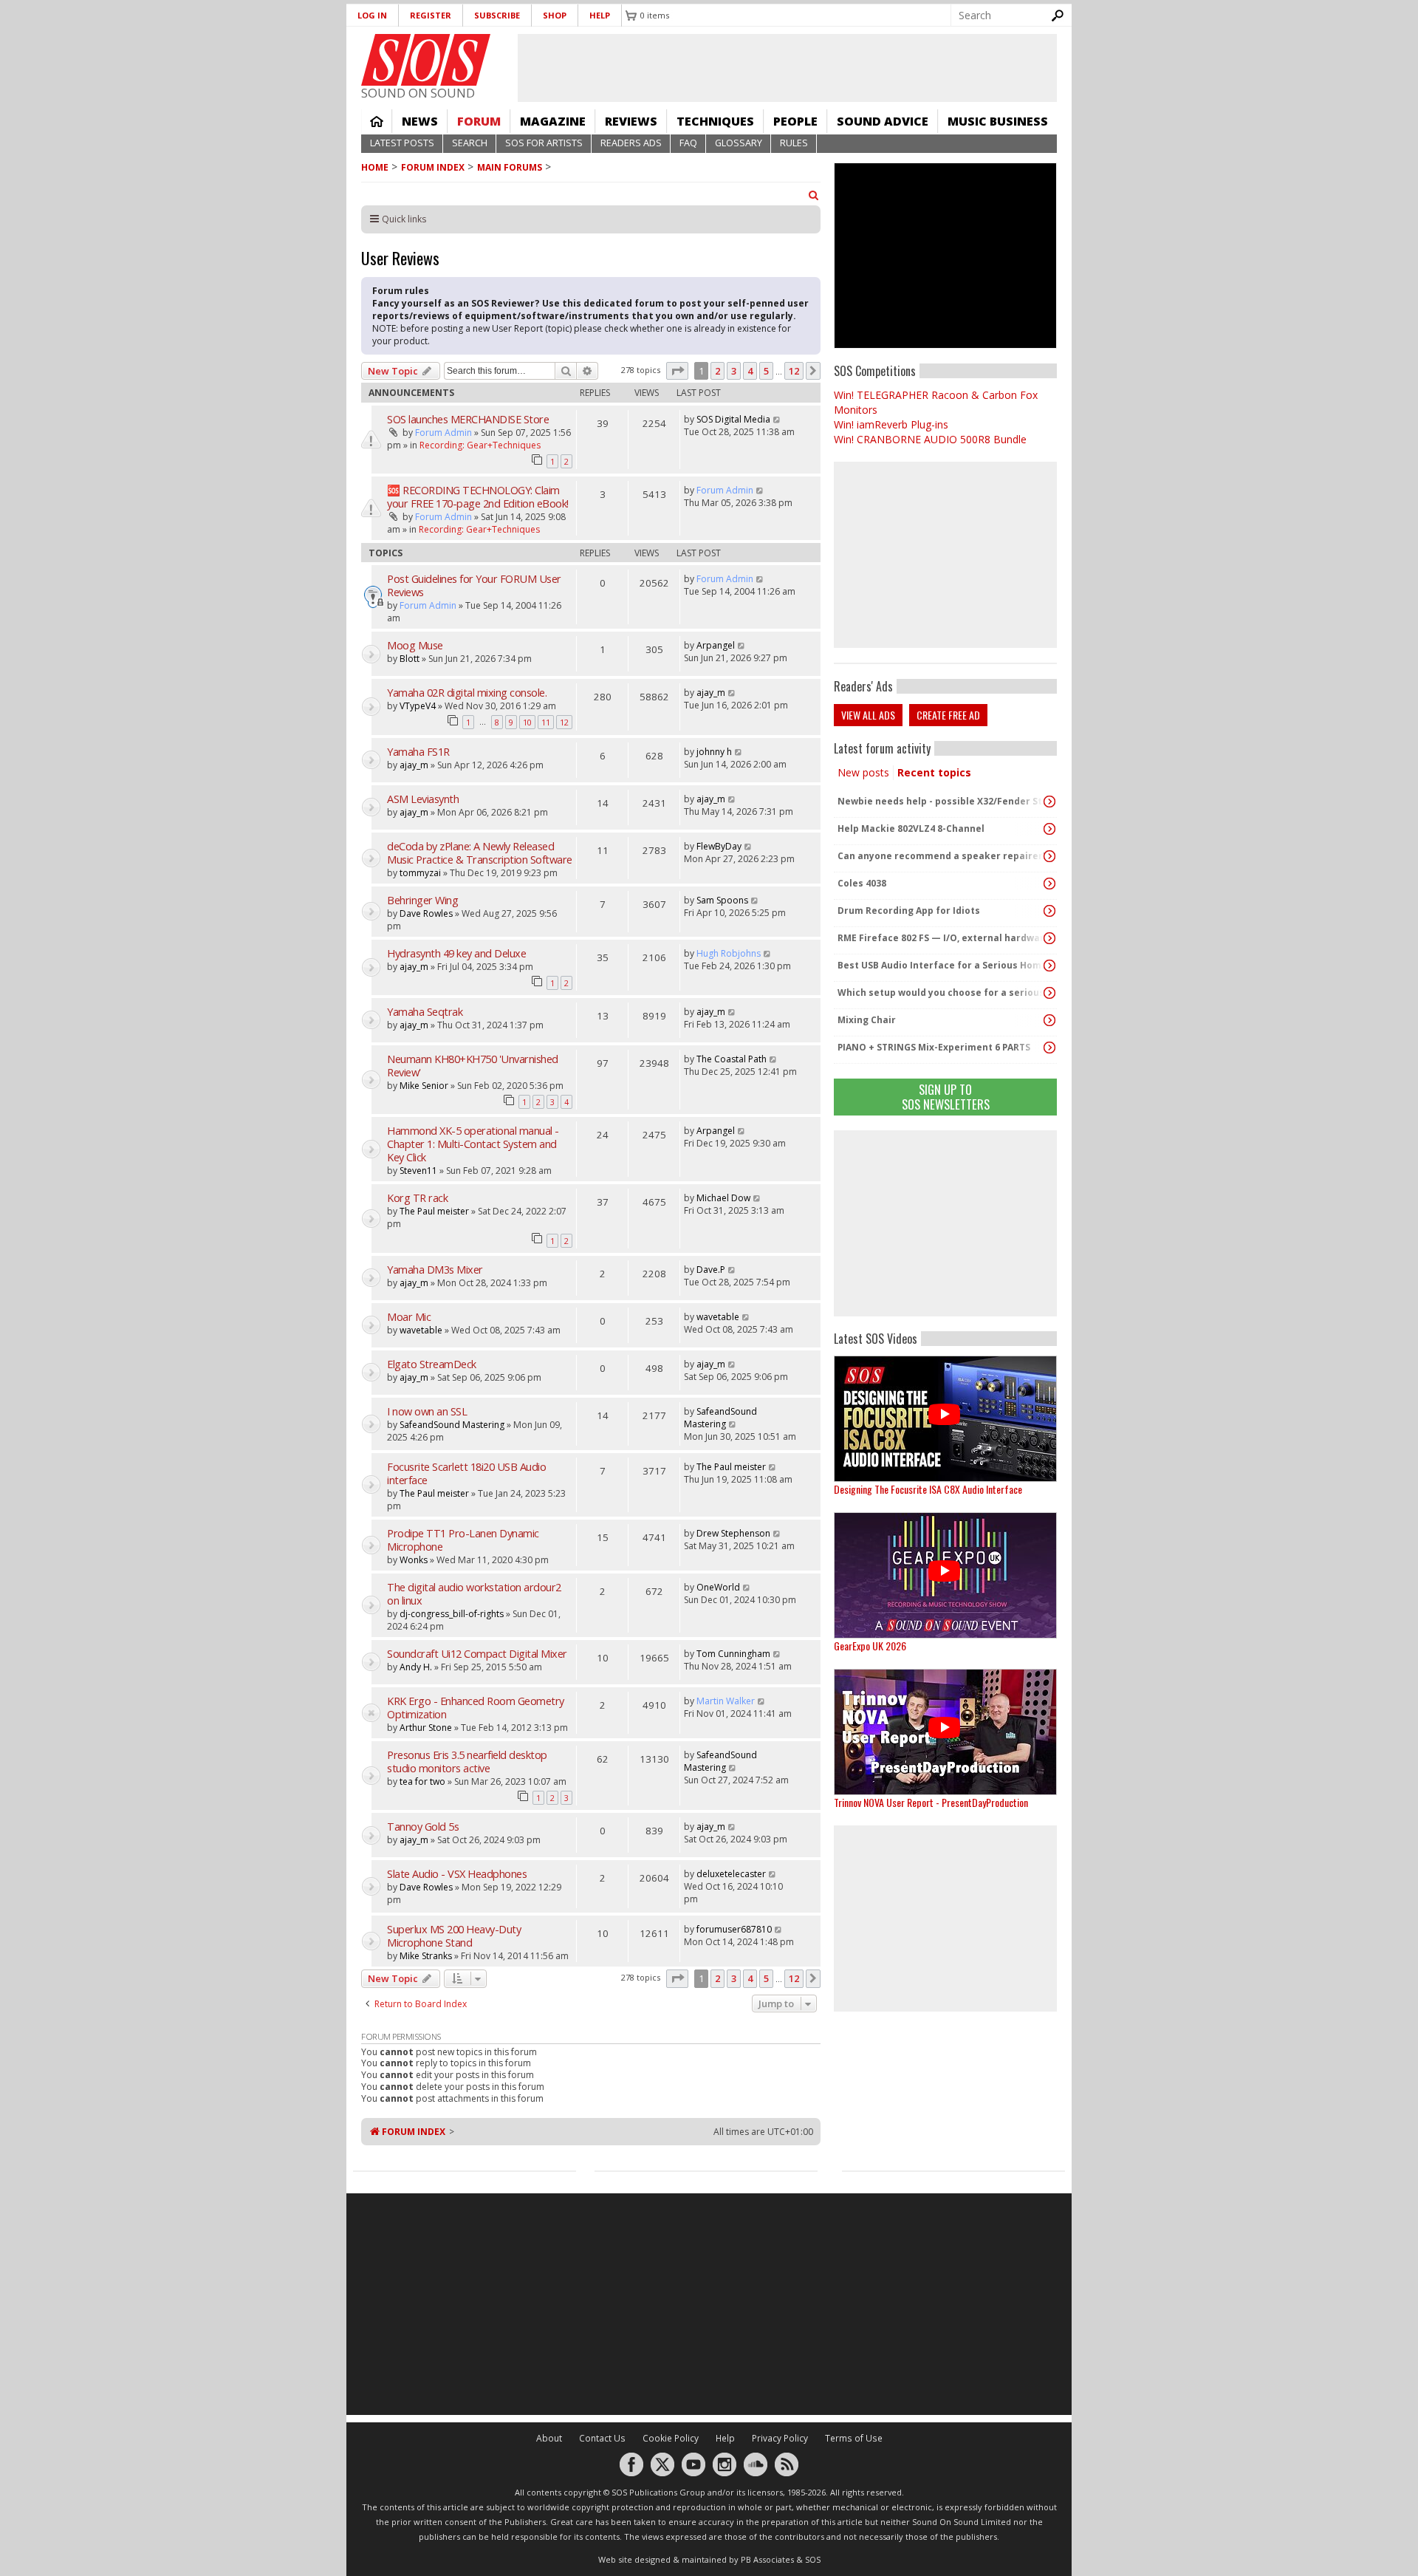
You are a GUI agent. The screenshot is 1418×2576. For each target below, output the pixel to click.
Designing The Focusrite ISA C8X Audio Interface (928, 1489)
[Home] (426, 60)
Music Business (998, 121)
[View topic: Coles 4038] (1049, 884)
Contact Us (602, 2438)
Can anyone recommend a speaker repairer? (942, 856)
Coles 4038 (862, 883)
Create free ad (948, 715)
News (420, 121)
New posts (863, 772)
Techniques (715, 121)
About (549, 2438)
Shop (555, 15)
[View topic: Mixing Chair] (1049, 1020)
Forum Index (433, 167)
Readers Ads (631, 143)
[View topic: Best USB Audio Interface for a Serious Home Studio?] (1049, 966)
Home (377, 121)
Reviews (631, 121)
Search (470, 143)
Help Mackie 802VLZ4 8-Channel (911, 829)
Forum (479, 121)
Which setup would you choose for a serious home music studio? (942, 993)
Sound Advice (883, 121)
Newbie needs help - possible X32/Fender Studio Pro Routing (942, 801)
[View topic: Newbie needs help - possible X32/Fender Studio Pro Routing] (1049, 802)
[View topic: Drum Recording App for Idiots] (1049, 911)
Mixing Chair (867, 1020)
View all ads (868, 715)
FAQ (688, 143)
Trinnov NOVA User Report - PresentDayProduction (931, 1802)
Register (431, 15)
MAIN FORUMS (510, 167)
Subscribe (497, 15)
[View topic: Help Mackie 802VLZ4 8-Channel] (1049, 829)
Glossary (739, 143)
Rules (794, 143)
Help (600, 15)
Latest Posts (402, 143)
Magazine (553, 121)
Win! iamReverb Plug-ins (891, 424)
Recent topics (934, 772)
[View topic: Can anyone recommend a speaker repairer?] (1049, 856)
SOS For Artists (544, 143)
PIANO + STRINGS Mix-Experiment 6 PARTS (934, 1047)
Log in (372, 15)
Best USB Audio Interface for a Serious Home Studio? (942, 965)
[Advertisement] (945, 1223)
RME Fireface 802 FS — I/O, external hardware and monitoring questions (942, 938)
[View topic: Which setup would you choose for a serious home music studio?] (1049, 993)
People (795, 121)
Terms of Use (854, 2438)
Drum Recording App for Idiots (909, 911)
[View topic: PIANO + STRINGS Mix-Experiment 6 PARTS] (1049, 1048)
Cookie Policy (671, 2438)
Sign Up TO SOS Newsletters (946, 1097)
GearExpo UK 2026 (870, 1646)
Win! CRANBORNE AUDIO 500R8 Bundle (930, 439)
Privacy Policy (780, 2438)
